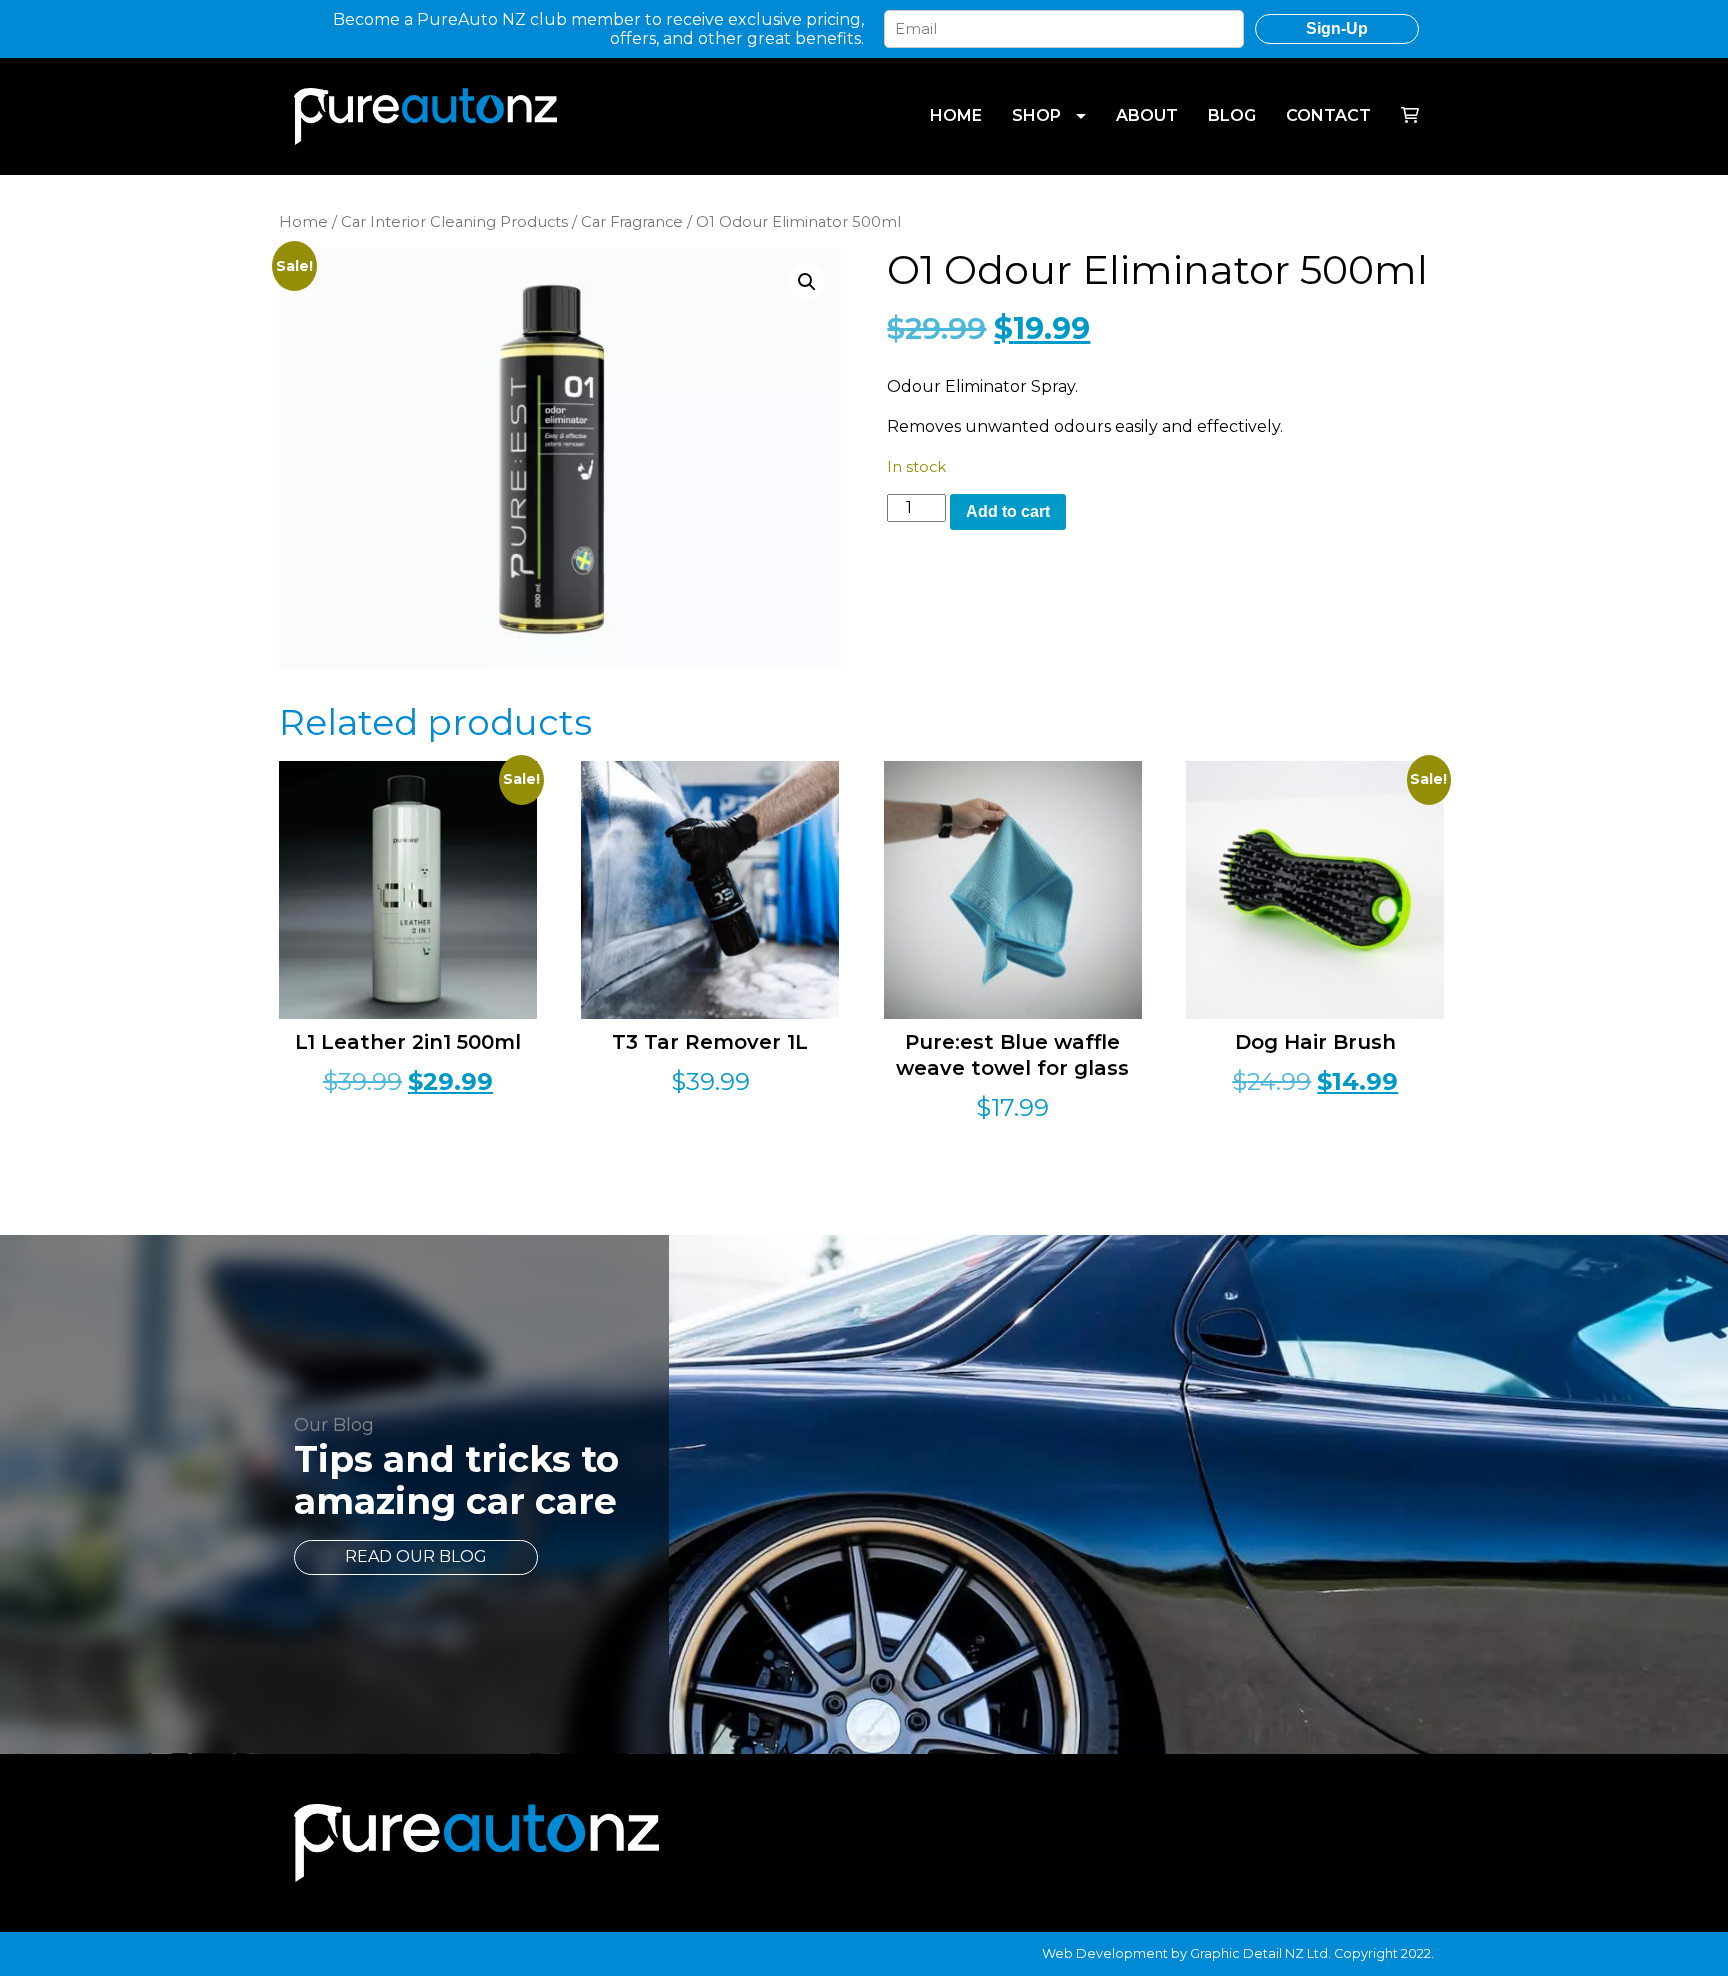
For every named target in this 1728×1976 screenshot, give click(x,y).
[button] (807, 282)
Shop (1036, 115)
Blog (1232, 115)
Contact (1328, 115)
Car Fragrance (632, 222)
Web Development (1105, 1953)
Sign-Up (1337, 28)
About (1147, 115)
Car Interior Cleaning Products (454, 222)
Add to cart (1008, 511)
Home (956, 115)
